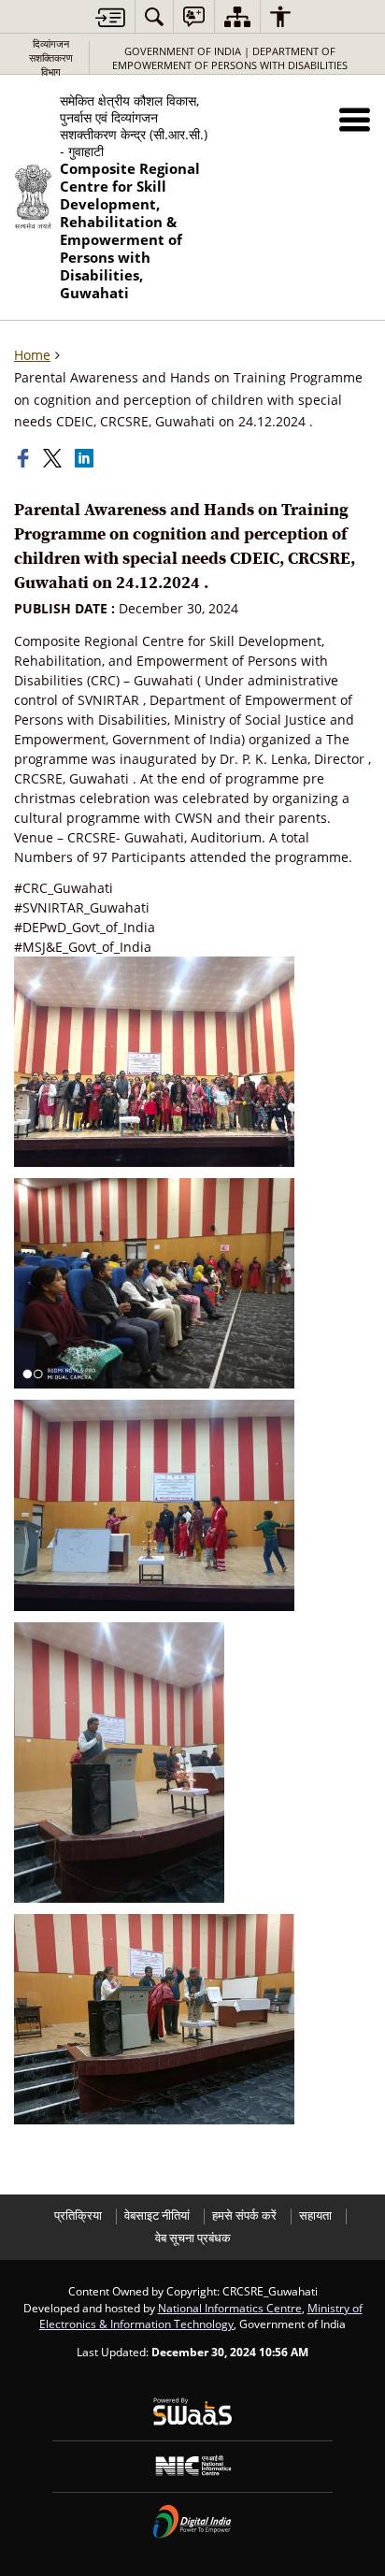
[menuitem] (154, 16)
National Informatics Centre (230, 2308)
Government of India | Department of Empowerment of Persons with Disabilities (230, 58)
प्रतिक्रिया (78, 2216)
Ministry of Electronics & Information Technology (201, 2316)
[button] (355, 119)
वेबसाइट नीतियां (157, 2216)
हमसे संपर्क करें (244, 2216)
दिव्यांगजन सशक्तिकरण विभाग (51, 58)
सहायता (315, 2216)
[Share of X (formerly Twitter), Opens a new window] (54, 458)
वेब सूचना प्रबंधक (193, 2238)
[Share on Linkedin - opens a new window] (86, 458)
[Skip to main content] (110, 17)
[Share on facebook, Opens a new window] (25, 458)
